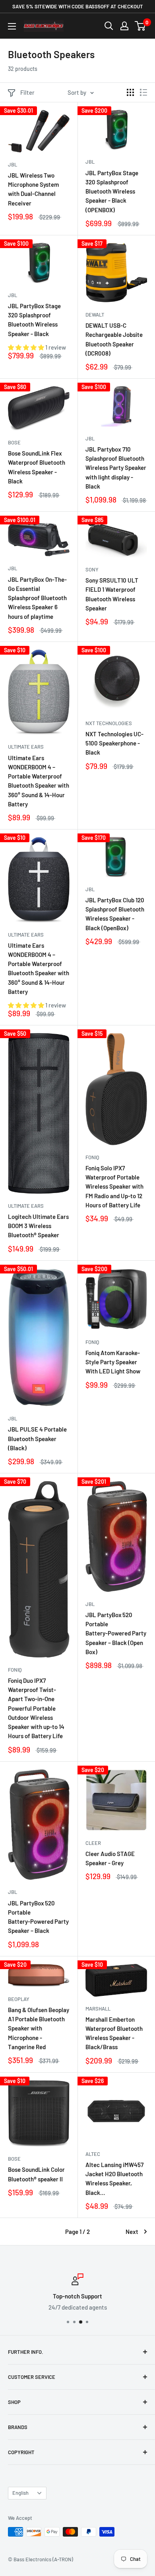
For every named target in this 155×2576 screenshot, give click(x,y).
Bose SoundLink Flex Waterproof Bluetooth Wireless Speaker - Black (37, 467)
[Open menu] (12, 26)
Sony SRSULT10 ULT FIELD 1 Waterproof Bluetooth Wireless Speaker (112, 594)
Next (132, 2232)
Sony (92, 569)
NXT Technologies (109, 723)
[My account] (124, 26)
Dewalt (95, 315)
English (20, 2493)
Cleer (93, 1843)
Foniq (92, 1157)
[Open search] (109, 26)
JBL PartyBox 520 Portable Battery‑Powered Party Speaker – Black (38, 1917)
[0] (140, 26)
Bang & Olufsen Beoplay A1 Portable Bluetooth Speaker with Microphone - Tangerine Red (39, 2028)
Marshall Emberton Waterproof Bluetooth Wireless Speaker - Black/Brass (114, 2033)
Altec (93, 2154)
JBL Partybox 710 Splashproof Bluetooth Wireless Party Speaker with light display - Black (116, 468)
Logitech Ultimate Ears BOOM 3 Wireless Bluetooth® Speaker (38, 1226)
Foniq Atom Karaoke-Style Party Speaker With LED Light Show (113, 1362)
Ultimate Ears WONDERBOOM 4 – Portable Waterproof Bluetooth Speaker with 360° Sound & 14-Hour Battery (39, 781)
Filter (27, 92)
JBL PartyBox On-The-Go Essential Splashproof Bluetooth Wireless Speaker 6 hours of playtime (37, 598)
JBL (13, 164)
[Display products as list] (143, 92)
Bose (14, 442)
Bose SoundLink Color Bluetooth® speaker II (36, 2174)
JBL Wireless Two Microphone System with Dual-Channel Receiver (33, 189)
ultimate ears (26, 747)
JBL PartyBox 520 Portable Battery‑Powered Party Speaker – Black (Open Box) (116, 1633)
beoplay (19, 1999)
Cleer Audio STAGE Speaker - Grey (110, 1858)
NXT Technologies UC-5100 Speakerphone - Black (114, 743)
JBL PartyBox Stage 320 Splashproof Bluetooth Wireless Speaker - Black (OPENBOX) (112, 191)
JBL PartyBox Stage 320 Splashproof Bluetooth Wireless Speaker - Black (34, 320)
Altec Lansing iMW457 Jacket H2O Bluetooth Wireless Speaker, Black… (114, 2179)
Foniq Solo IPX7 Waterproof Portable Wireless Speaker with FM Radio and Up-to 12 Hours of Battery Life (114, 1186)
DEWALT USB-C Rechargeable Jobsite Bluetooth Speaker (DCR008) (114, 339)
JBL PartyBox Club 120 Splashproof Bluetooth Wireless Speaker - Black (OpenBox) (115, 914)
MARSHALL (98, 2009)
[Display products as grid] (130, 92)
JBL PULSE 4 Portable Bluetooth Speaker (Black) (37, 1439)
